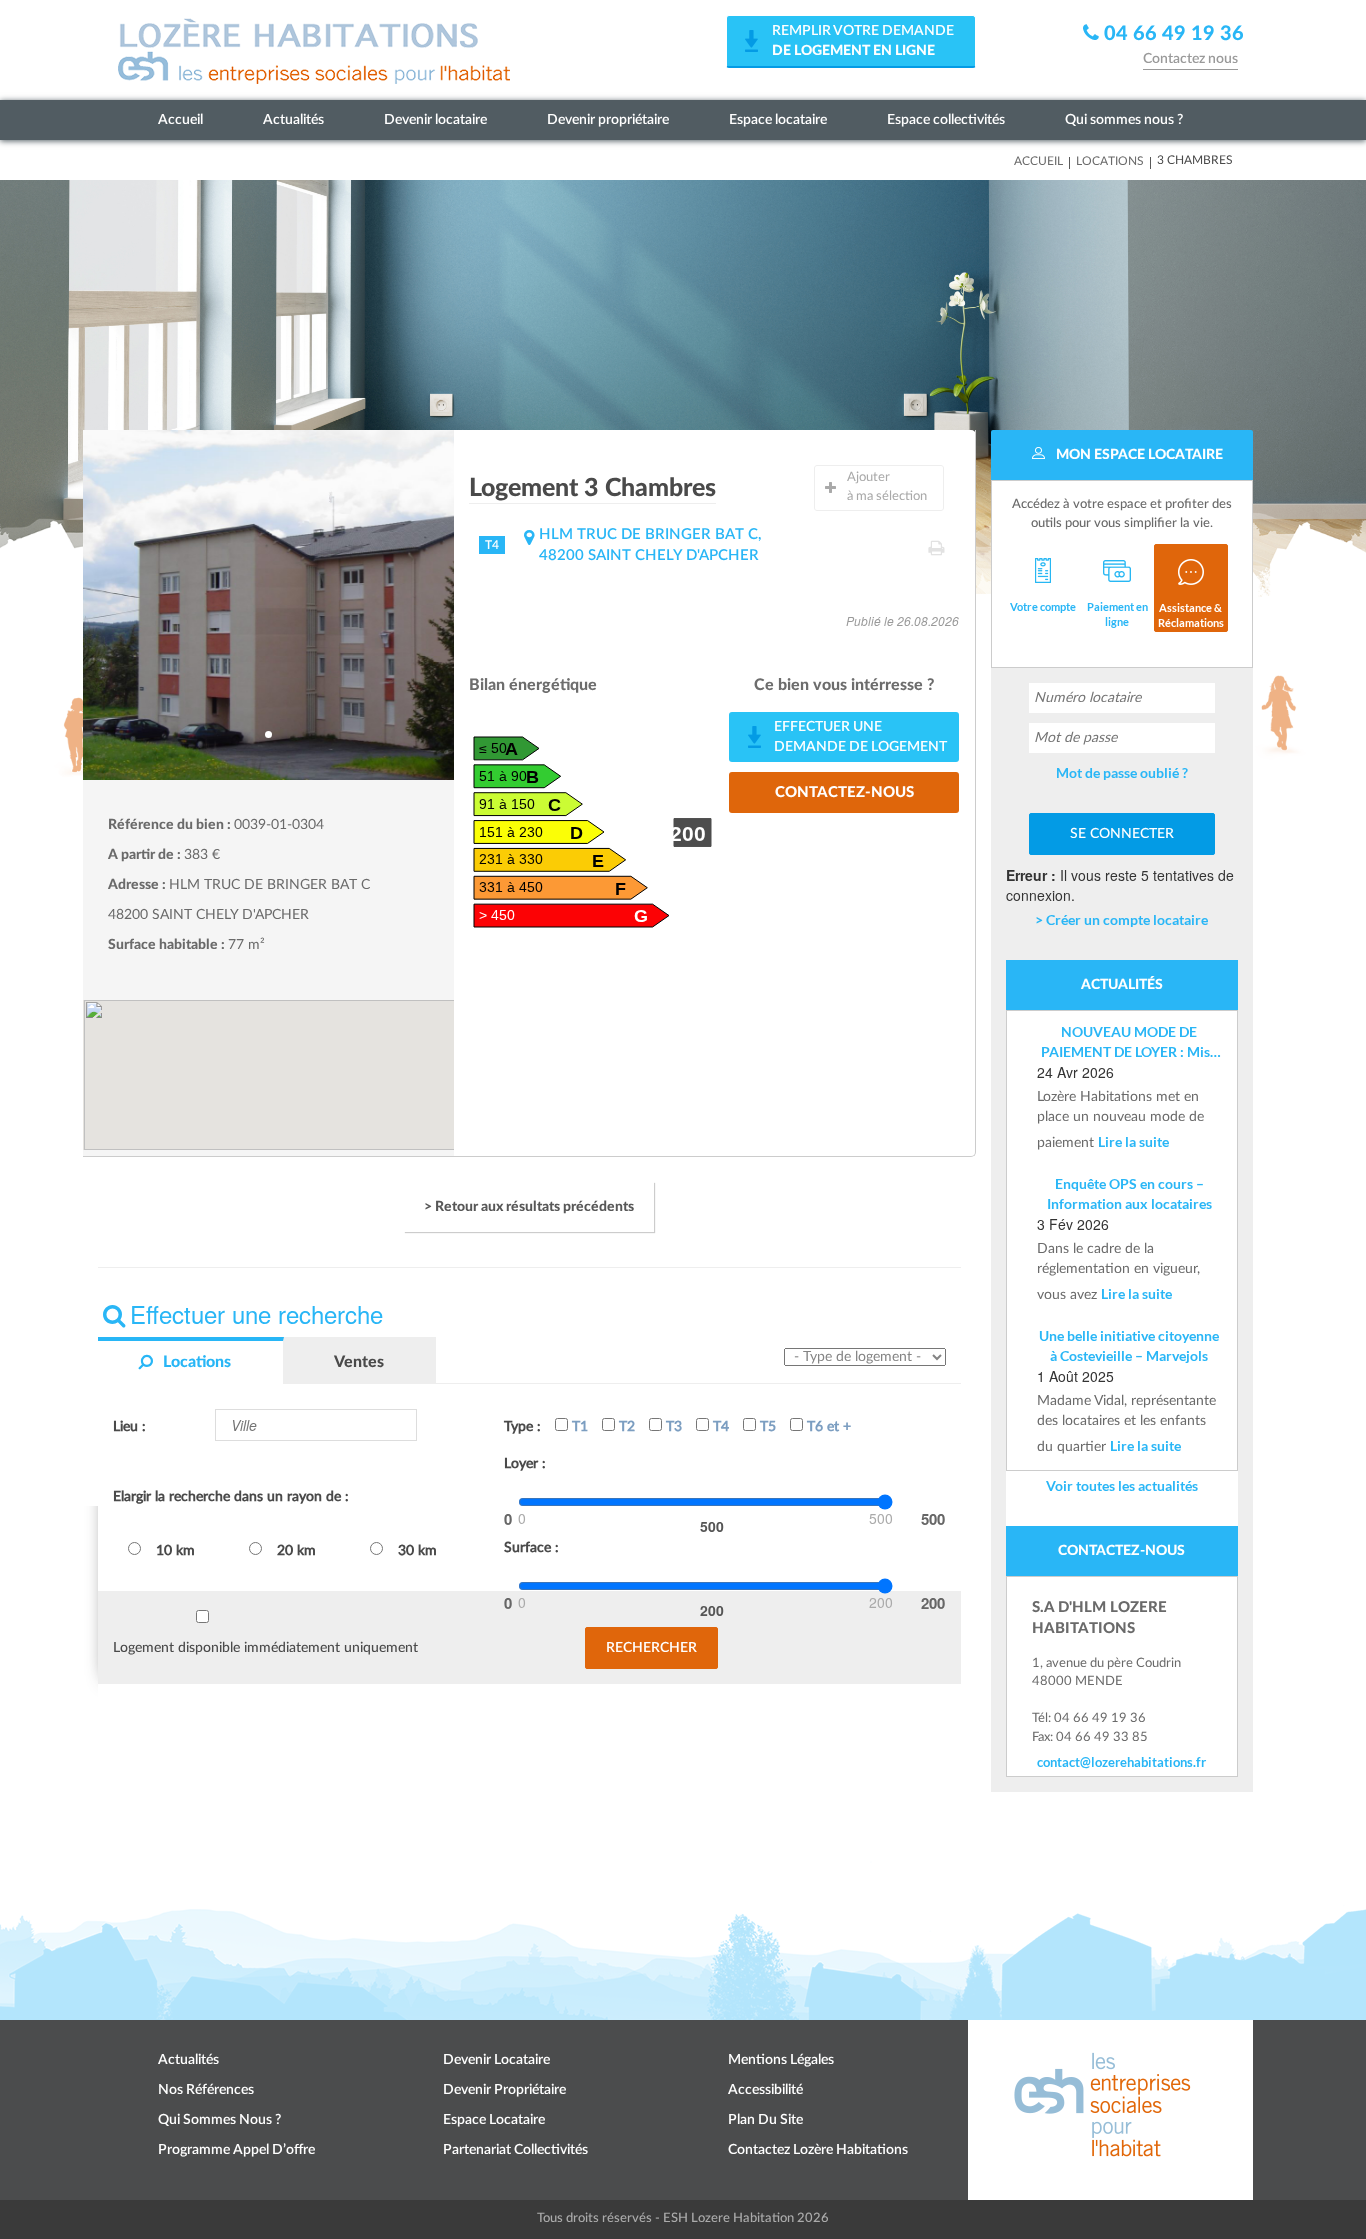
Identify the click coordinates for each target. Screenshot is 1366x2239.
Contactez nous (1190, 59)
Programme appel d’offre (236, 2150)
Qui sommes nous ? (1124, 120)
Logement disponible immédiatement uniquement (265, 1648)
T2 (625, 1427)
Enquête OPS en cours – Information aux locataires (1129, 1193)
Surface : (531, 1548)
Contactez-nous (844, 792)
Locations (1110, 161)
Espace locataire (778, 120)
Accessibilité (765, 2090)
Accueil (180, 120)
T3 (672, 1427)
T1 (578, 1427)
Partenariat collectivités (515, 2150)
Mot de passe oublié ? (1122, 772)
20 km (296, 1551)
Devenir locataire (435, 120)
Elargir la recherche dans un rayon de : (231, 1497)
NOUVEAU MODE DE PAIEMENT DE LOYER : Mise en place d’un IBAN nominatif (1129, 1042)
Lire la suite (1133, 1141)
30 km (417, 1551)
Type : (522, 1427)
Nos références (206, 2090)
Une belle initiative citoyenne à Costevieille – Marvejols (1129, 1345)
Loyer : (525, 1464)
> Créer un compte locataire (1121, 919)
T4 (719, 1427)
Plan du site (765, 2120)
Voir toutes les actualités (1122, 1485)
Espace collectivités (946, 120)
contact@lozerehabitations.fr (1121, 1762)
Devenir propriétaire (608, 120)
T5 (766, 1427)
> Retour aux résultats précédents (529, 1207)
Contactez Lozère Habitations (818, 2150)
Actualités (293, 120)
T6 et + (827, 1427)
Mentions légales (781, 2060)
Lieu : (129, 1427)
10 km (175, 1551)
